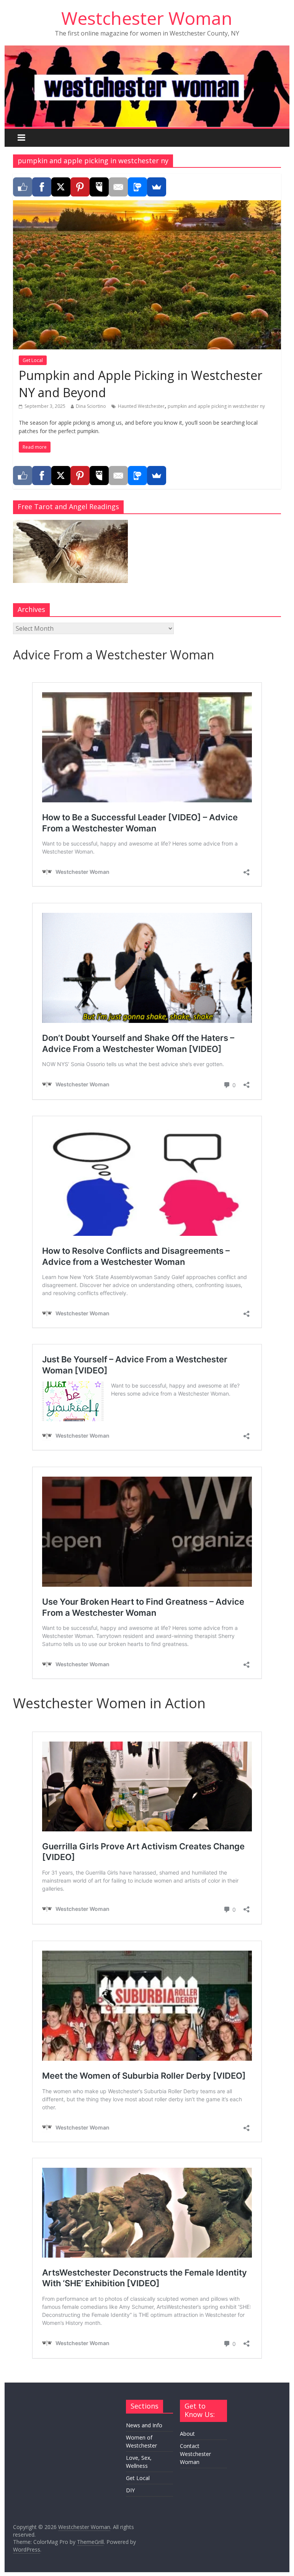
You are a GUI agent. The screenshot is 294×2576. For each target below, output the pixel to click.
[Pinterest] (80, 187)
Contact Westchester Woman (195, 2454)
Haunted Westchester (141, 406)
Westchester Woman (147, 18)
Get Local (33, 360)
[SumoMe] (157, 187)
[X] (61, 187)
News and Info (144, 2425)
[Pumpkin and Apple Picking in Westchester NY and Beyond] (147, 205)
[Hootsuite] (99, 187)
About (187, 2434)
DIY (130, 2490)
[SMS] (137, 187)
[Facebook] (42, 187)
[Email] (118, 187)
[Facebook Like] (23, 187)
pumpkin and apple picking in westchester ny (216, 406)
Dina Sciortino (91, 406)
